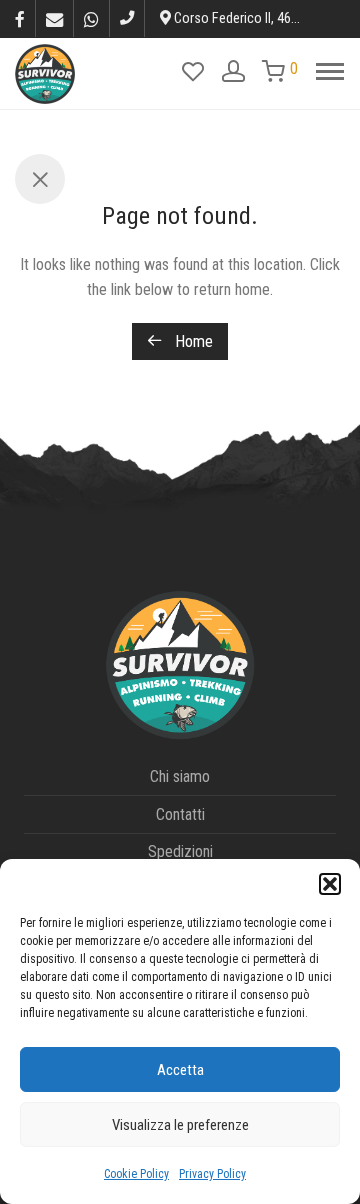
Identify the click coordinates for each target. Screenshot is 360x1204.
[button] (330, 884)
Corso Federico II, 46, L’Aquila (256, 18)
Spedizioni (180, 851)
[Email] (54, 18)
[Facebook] (20, 18)
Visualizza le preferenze (180, 1125)
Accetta (180, 1070)
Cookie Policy (136, 1174)
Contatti (180, 814)
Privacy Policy (212, 1174)
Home (192, 341)
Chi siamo (180, 776)
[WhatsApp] (91, 18)
